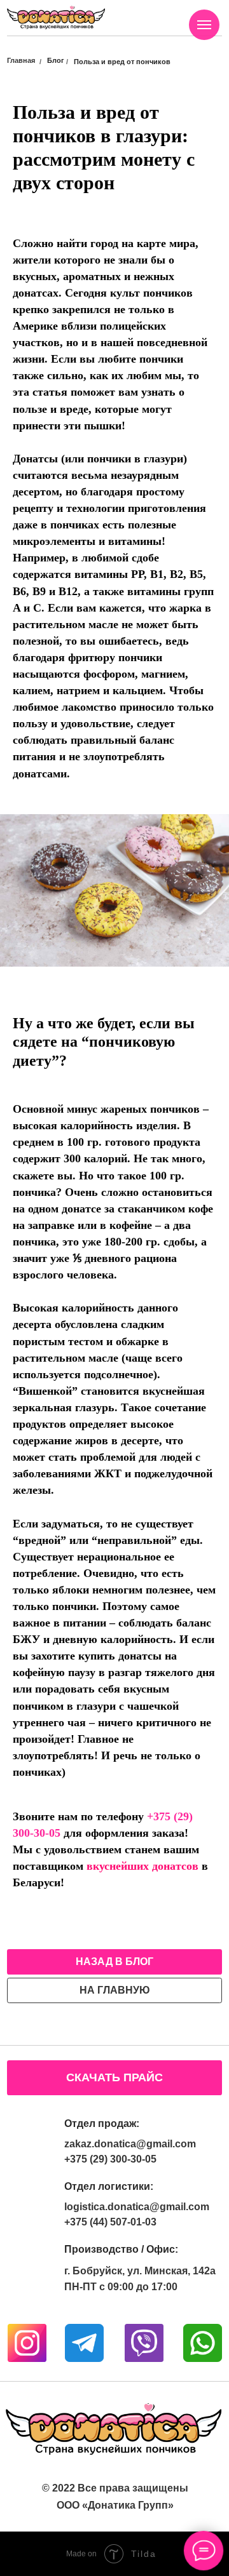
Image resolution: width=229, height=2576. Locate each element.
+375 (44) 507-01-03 (110, 2222)
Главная (21, 60)
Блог (56, 60)
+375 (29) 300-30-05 (110, 2159)
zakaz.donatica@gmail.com (130, 2144)
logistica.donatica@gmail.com (137, 2207)
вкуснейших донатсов (142, 1866)
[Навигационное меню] (204, 25)
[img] (56, 17)
